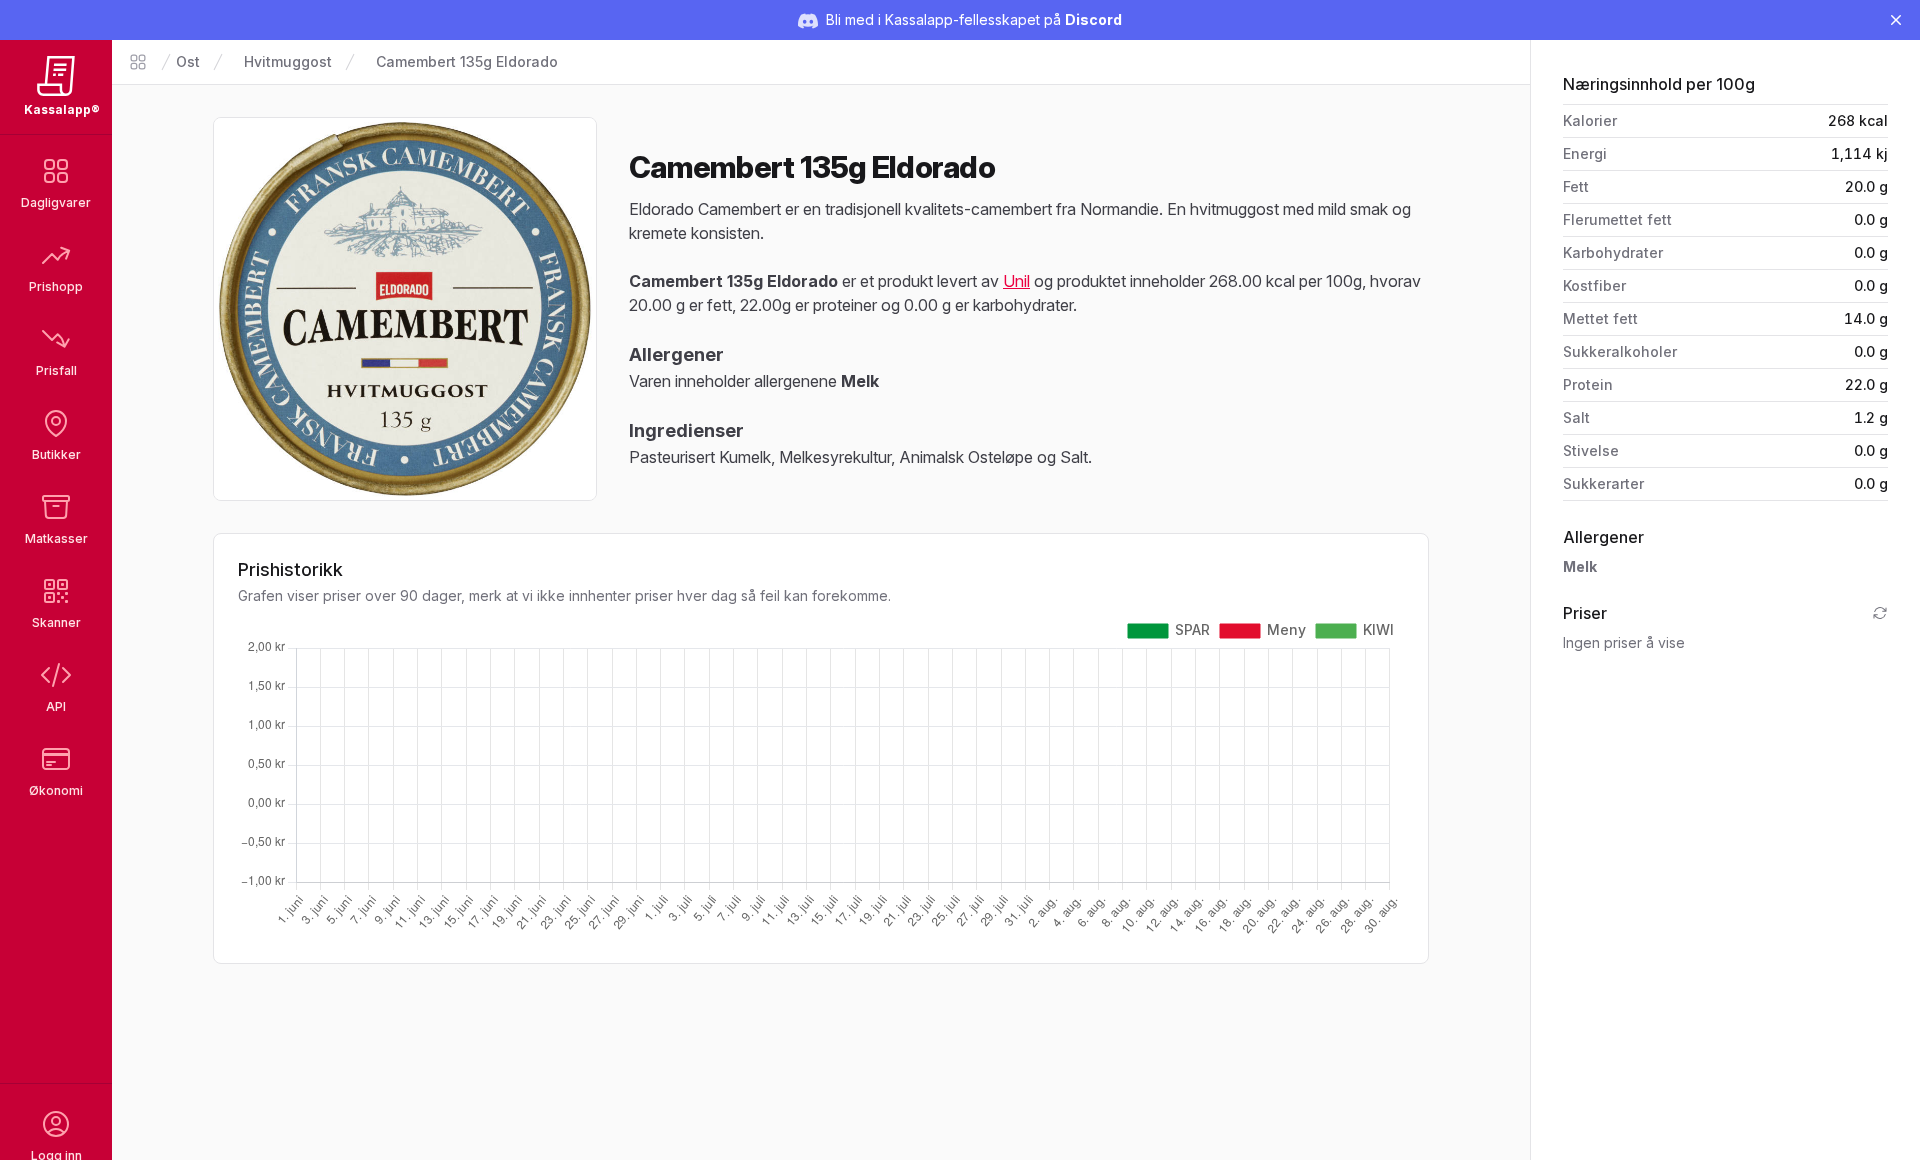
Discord (1093, 19)
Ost (188, 61)
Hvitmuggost (288, 61)
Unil (1016, 281)
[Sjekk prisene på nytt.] (1880, 613)
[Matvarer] (138, 62)
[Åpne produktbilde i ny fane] (405, 309)
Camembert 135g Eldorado (467, 61)
